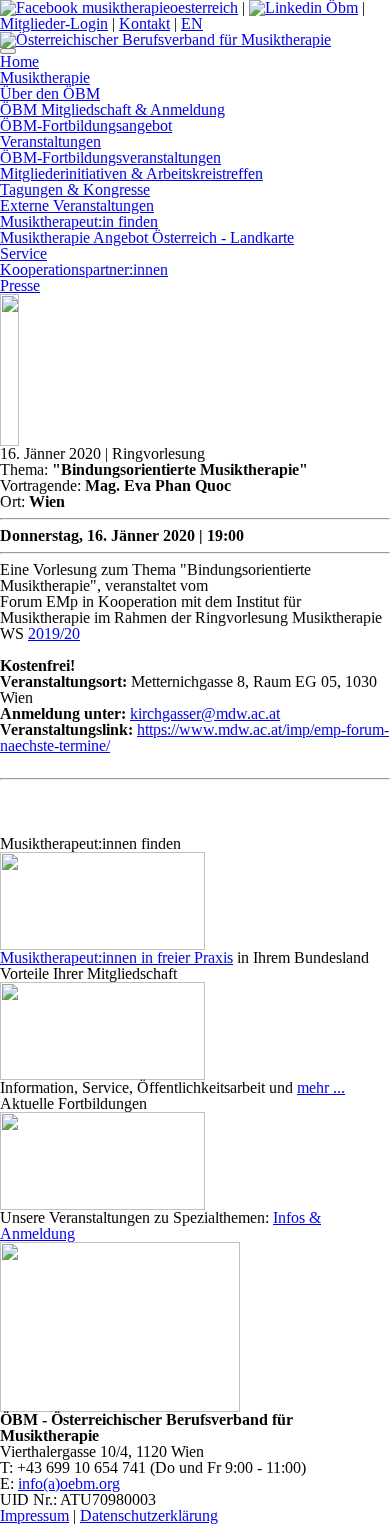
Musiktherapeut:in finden (79, 221)
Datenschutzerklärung (149, 1515)
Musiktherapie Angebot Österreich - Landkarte (147, 237)
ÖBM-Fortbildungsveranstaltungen (110, 157)
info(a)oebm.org (69, 1483)
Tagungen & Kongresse (75, 189)
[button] (8, 51)
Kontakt (144, 23)
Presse (20, 285)
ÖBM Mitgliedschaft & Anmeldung (112, 109)
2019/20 (54, 633)
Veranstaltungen (50, 141)
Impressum (34, 1515)
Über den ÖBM (50, 93)
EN (192, 23)
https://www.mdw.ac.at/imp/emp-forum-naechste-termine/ (194, 737)
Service (23, 253)
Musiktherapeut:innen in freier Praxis (116, 957)
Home (19, 61)
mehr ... (321, 1087)
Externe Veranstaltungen (77, 205)
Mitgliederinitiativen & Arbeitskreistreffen (131, 173)
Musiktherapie (45, 77)
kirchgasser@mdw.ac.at (205, 713)
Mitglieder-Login (54, 23)
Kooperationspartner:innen (84, 269)
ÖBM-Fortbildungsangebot (86, 125)
